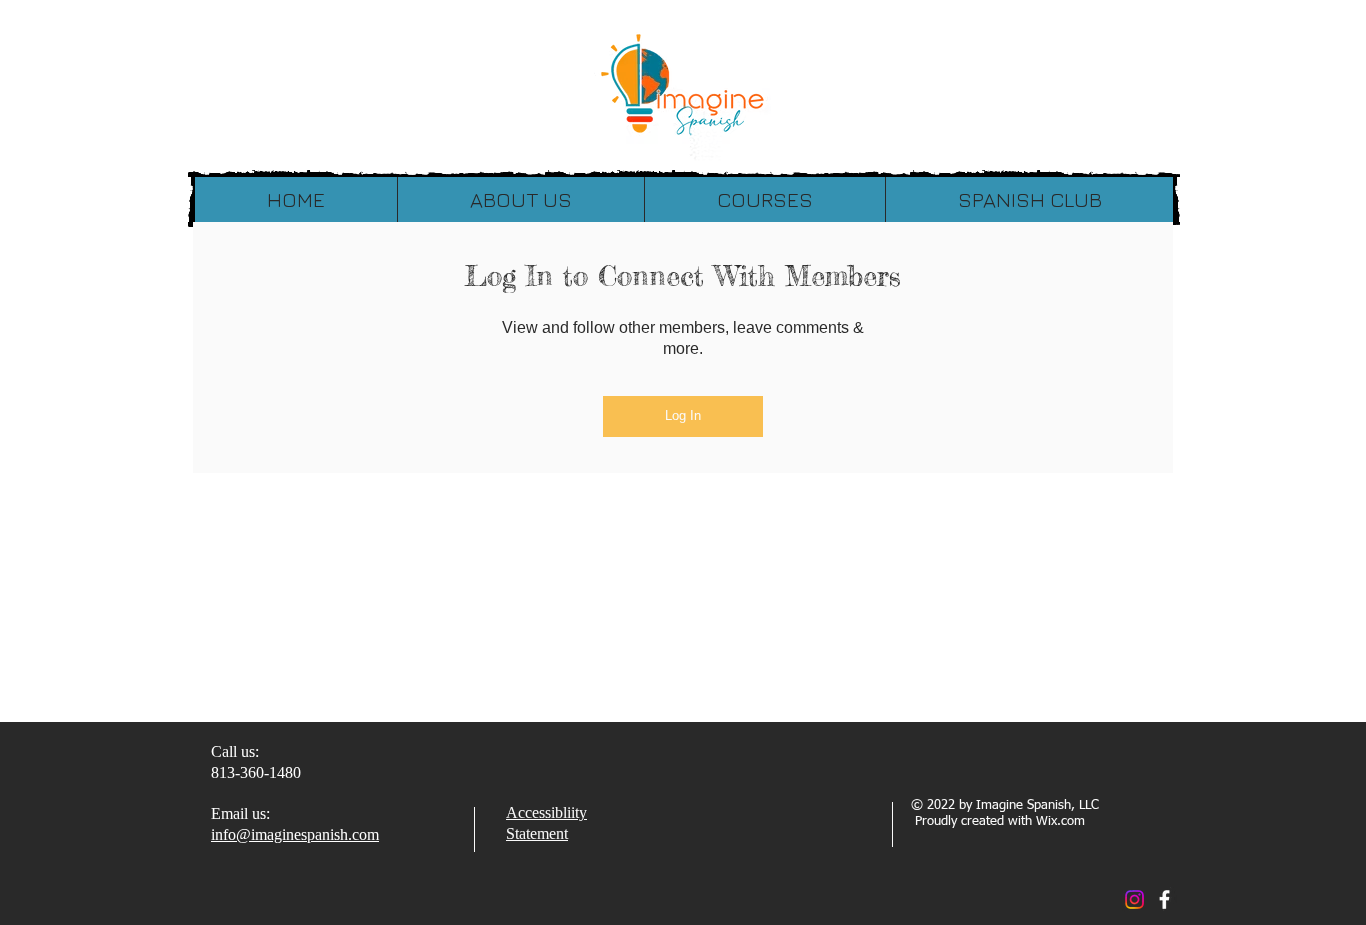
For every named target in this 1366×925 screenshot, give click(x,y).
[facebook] (1164, 899)
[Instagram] (1134, 899)
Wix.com (1060, 821)
